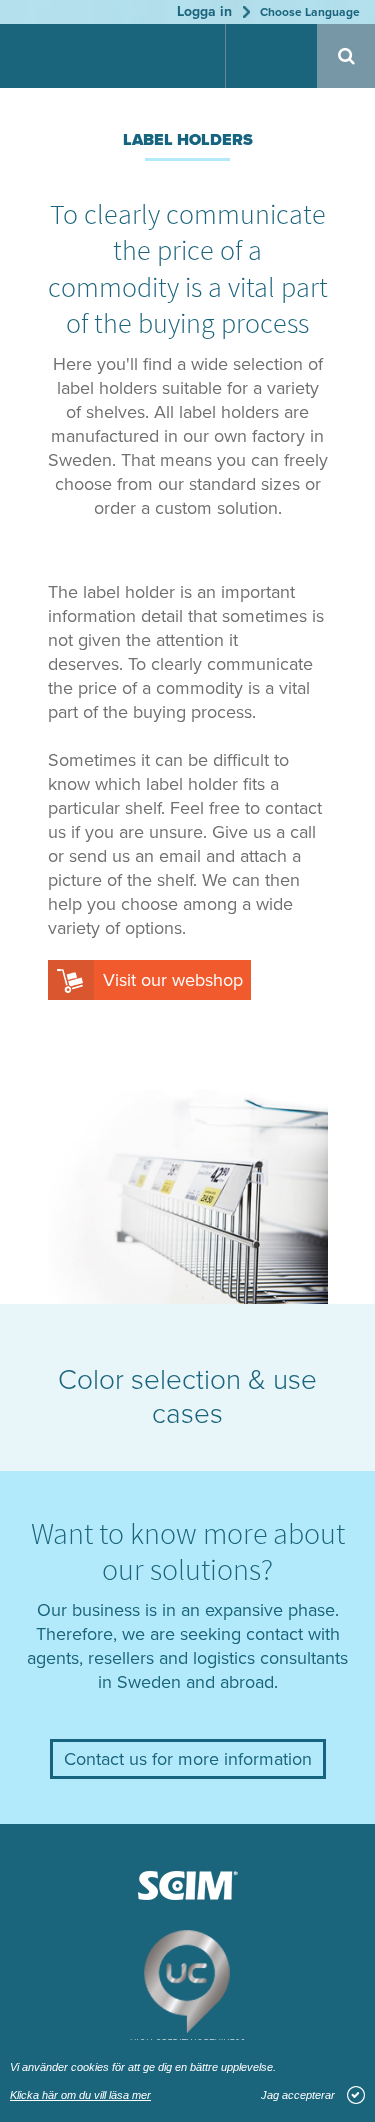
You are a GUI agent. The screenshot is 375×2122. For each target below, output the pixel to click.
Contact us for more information (188, 1759)
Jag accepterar (298, 2095)
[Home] (70, 58)
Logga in (204, 11)
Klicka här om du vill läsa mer (80, 2095)
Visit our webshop (173, 980)
